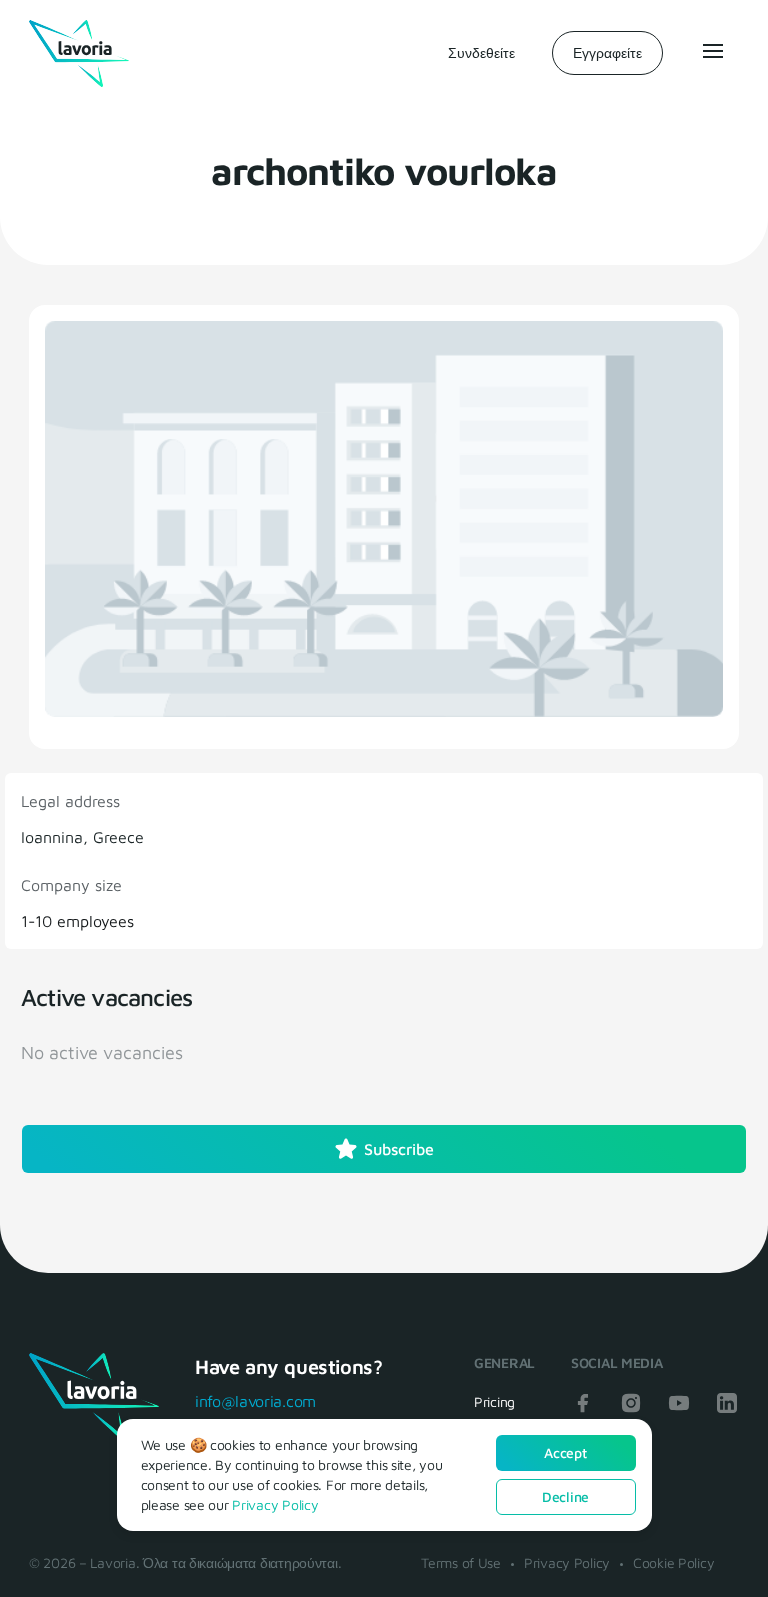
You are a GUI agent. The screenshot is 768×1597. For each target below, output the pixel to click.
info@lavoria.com (255, 1401)
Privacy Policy (567, 1562)
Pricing (494, 1401)
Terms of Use (461, 1562)
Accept (565, 1452)
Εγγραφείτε (607, 52)
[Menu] (711, 51)
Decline (565, 1496)
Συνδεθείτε (481, 52)
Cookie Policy (673, 1562)
